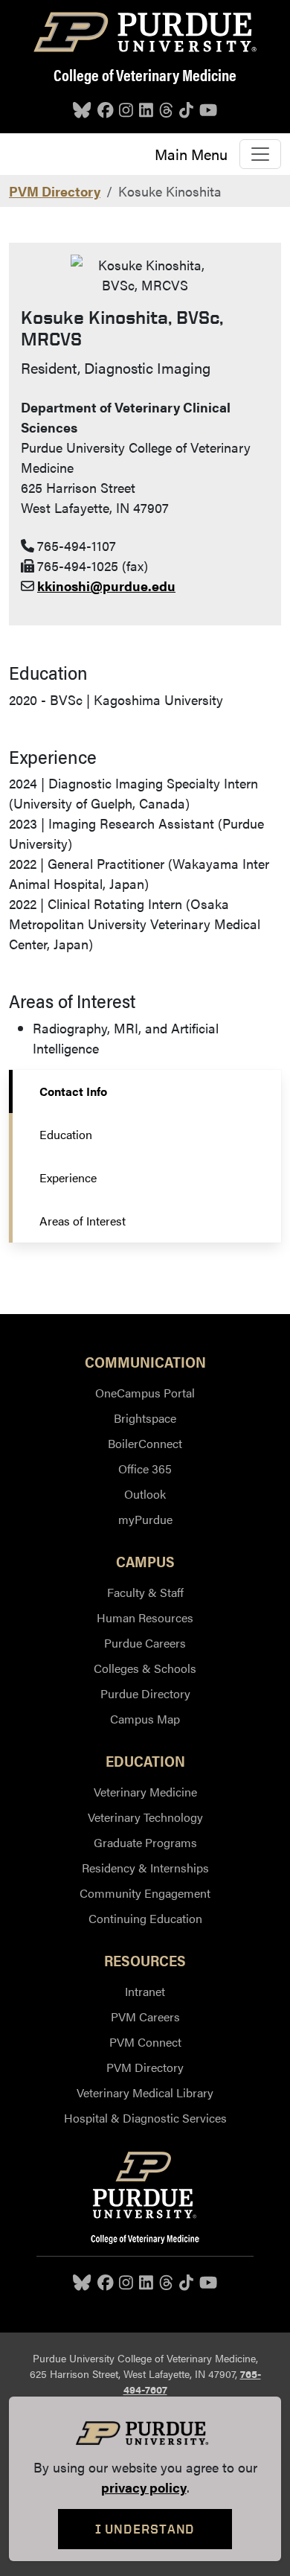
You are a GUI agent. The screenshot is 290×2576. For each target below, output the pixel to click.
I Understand (145, 2529)
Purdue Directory (145, 1693)
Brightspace (145, 1418)
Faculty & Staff (145, 1592)
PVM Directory (55, 191)
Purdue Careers (145, 1643)
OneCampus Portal (145, 1393)
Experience (68, 1177)
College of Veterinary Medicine (145, 74)
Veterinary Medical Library (145, 2092)
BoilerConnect (145, 1443)
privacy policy (144, 2487)
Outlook (145, 1494)
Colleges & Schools (145, 1668)
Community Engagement (145, 1893)
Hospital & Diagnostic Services (145, 2118)
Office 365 (145, 1469)
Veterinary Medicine (145, 1792)
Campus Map (145, 1719)
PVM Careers (145, 2017)
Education (66, 1134)
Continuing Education (145, 1918)
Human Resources (145, 1617)
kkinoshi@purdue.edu (106, 586)
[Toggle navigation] (260, 154)
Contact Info (73, 1091)
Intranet (145, 1991)
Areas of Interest (83, 1221)
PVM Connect (145, 2042)
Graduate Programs (145, 1842)
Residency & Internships (145, 1868)
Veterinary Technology (145, 1817)
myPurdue (145, 1519)
